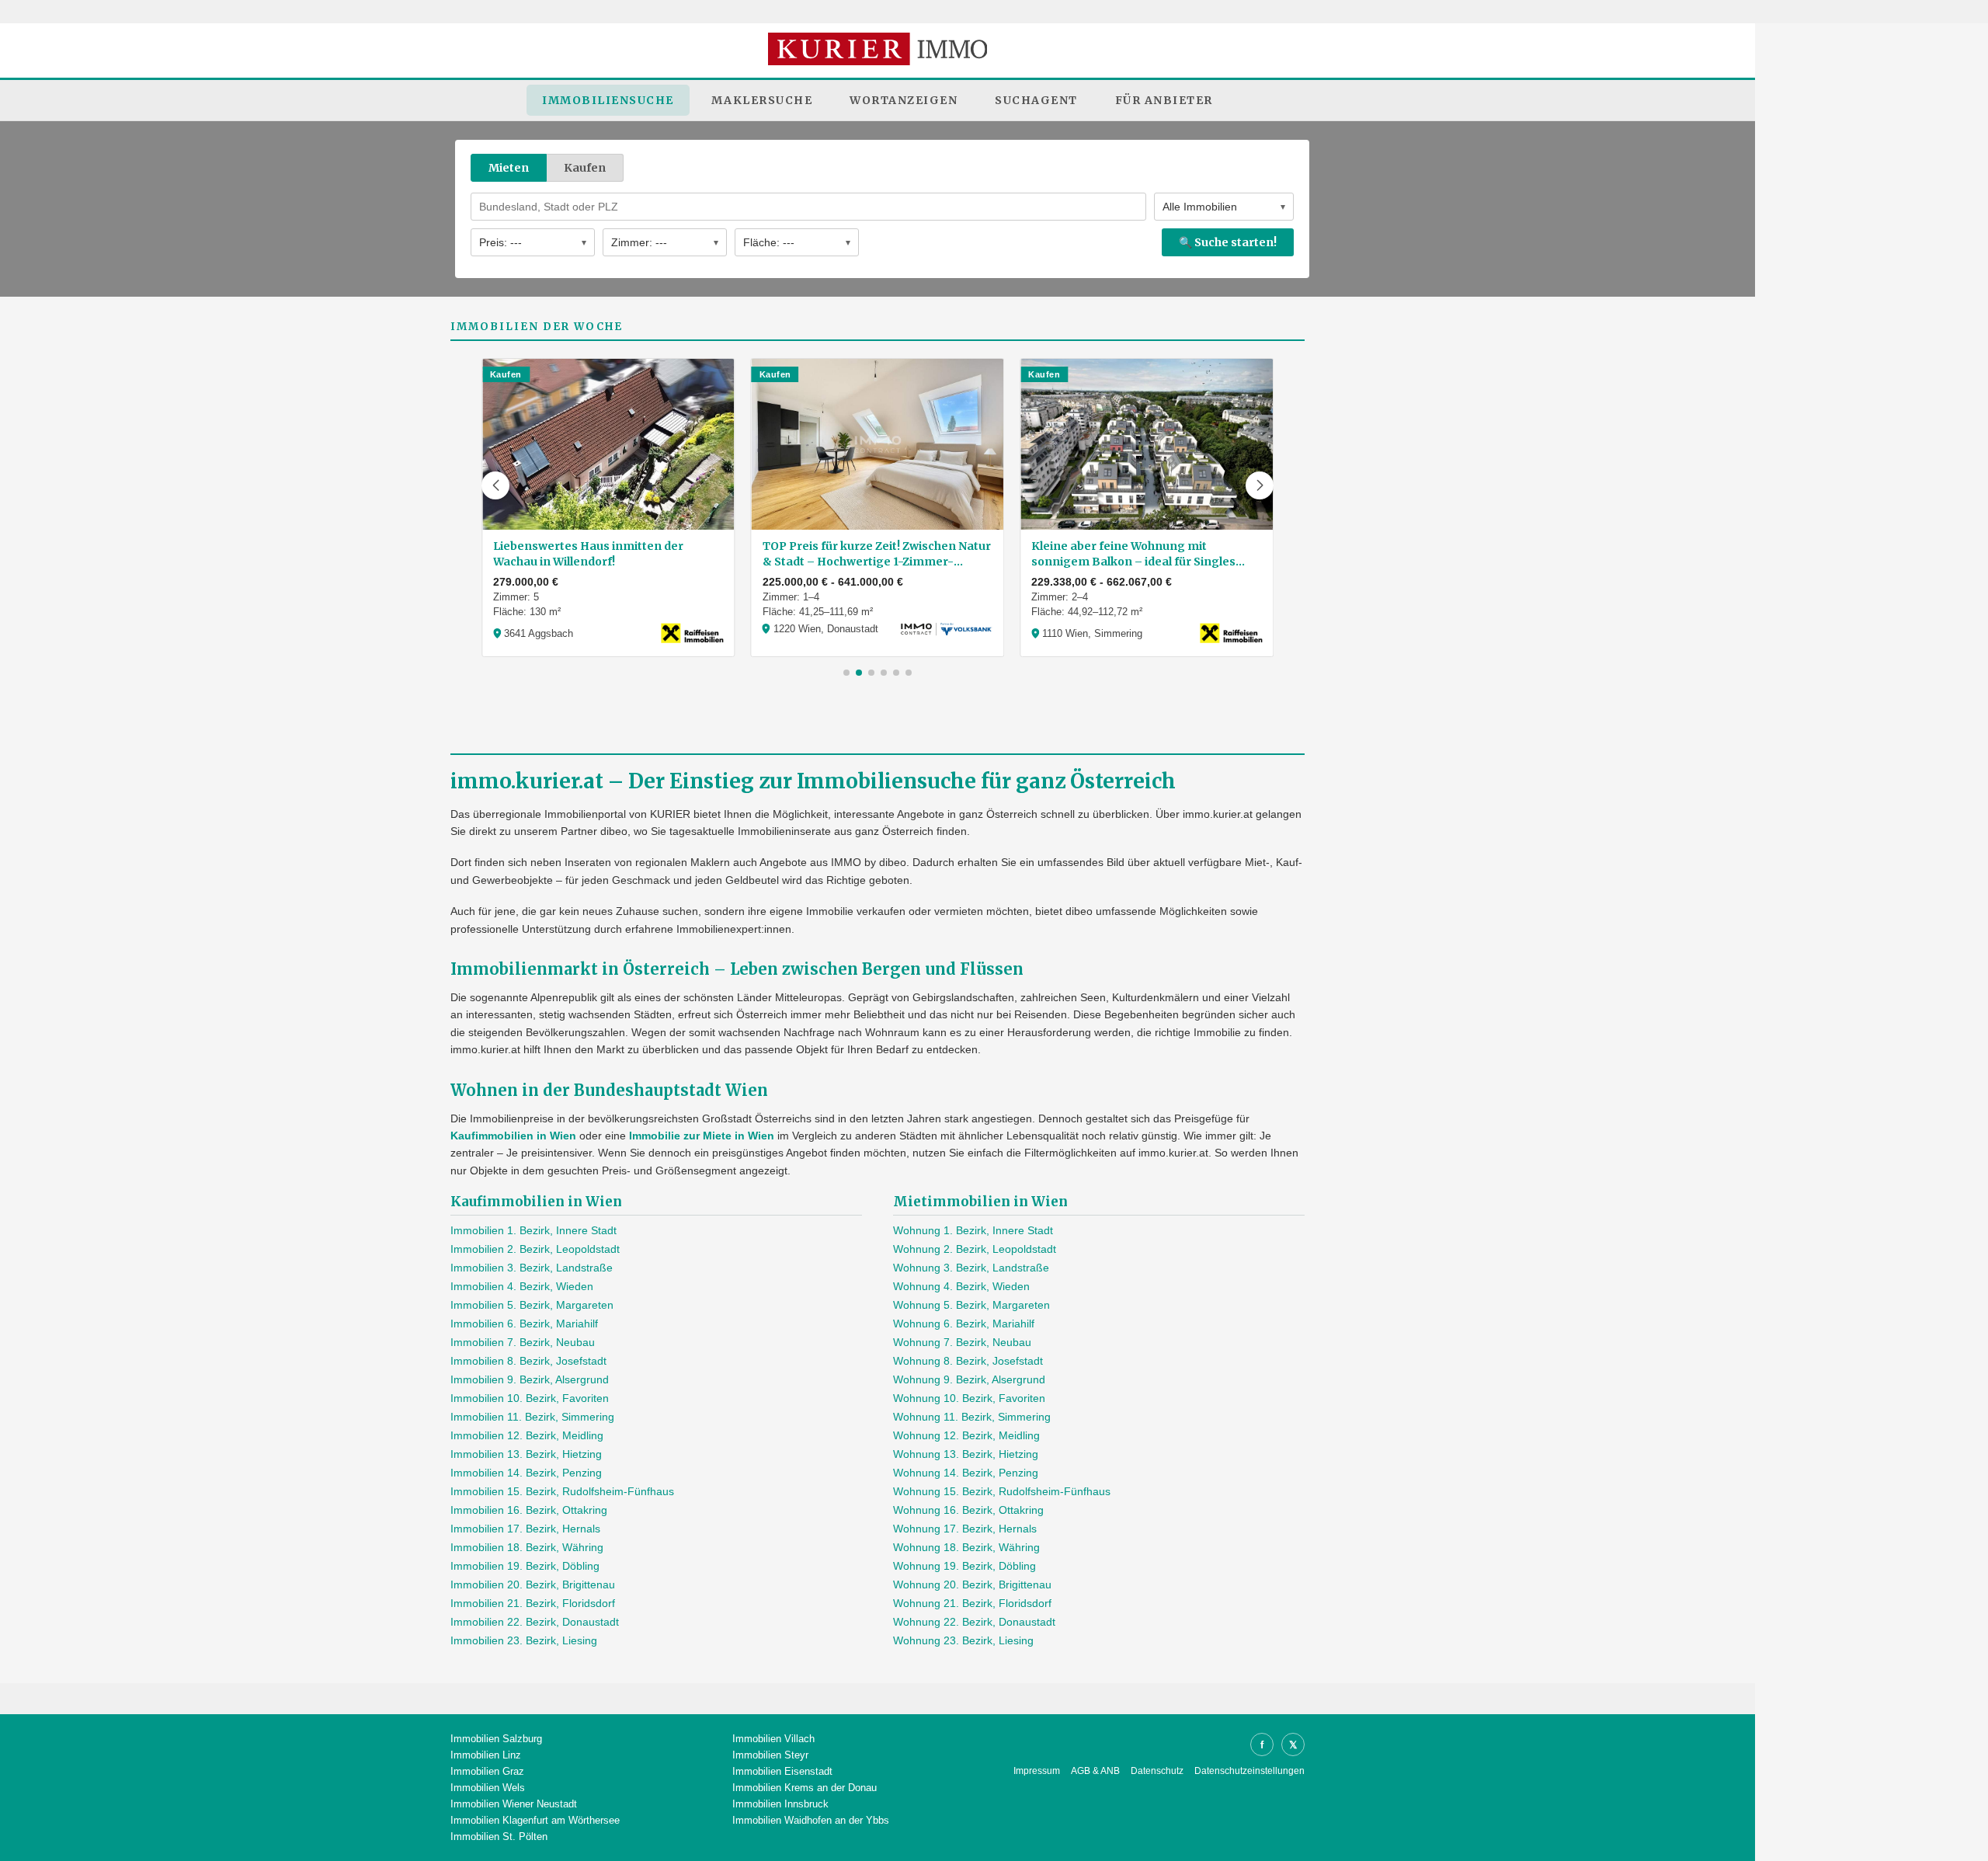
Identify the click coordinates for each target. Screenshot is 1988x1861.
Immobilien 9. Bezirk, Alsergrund (530, 1379)
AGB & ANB (1095, 1771)
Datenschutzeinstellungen (1249, 1771)
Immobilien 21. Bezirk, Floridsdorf (533, 1603)
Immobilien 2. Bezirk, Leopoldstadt (535, 1249)
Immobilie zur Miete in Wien (702, 1136)
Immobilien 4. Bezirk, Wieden (522, 1286)
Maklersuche (762, 100)
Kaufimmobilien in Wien (513, 1136)
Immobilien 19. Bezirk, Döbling (525, 1566)
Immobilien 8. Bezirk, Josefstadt (528, 1361)
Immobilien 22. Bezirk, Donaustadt (535, 1622)
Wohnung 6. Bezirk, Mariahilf (964, 1324)
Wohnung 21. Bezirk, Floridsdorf (972, 1603)
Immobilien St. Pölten (499, 1837)
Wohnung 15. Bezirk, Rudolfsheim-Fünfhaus (1002, 1491)
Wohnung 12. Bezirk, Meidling (966, 1435)
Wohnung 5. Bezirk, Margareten (971, 1305)
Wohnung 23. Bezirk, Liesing (963, 1640)
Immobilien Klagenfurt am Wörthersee (535, 1820)
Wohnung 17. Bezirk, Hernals (965, 1529)
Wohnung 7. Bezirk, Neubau (962, 1342)
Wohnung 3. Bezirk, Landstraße (971, 1268)
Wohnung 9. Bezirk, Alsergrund (969, 1379)
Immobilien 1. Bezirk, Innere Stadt (533, 1230)
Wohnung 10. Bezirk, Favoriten (969, 1398)
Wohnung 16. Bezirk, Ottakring (968, 1510)
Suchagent (1036, 100)
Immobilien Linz (486, 1755)
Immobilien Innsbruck (780, 1804)
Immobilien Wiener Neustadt (514, 1804)
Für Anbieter (1164, 100)
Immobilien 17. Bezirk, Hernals (525, 1529)
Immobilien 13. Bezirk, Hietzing (526, 1454)
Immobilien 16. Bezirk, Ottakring (529, 1510)
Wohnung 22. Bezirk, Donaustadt (974, 1622)
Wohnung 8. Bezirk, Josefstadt (968, 1361)
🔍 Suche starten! (1228, 242)
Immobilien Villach (773, 1739)
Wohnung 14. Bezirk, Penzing (966, 1473)
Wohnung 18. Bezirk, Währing (966, 1547)
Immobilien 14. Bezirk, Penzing (526, 1473)
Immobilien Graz (487, 1771)
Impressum (1037, 1771)
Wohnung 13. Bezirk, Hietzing (966, 1454)
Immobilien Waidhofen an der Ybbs (811, 1820)
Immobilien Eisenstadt (782, 1771)
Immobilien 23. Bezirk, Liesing (524, 1640)
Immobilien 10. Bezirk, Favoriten (530, 1398)
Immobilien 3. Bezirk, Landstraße (532, 1268)
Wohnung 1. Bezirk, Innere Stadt (973, 1230)
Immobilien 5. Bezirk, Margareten (532, 1305)
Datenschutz (1157, 1771)
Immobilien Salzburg (496, 1739)
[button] (495, 485)
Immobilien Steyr (770, 1755)
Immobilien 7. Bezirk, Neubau (523, 1342)
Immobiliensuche (608, 100)
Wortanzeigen (904, 100)
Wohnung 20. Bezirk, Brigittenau (972, 1584)
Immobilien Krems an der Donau (805, 1788)
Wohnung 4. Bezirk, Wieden (961, 1286)
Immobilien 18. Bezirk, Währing (527, 1547)
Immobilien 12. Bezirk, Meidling (527, 1435)
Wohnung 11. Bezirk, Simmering (972, 1417)
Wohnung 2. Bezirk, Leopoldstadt (975, 1249)
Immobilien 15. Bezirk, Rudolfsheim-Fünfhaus (562, 1491)
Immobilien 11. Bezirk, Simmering (532, 1417)
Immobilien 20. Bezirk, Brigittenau (533, 1584)
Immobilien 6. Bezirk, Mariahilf (524, 1324)
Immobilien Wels (488, 1788)
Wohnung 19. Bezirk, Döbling (964, 1566)
